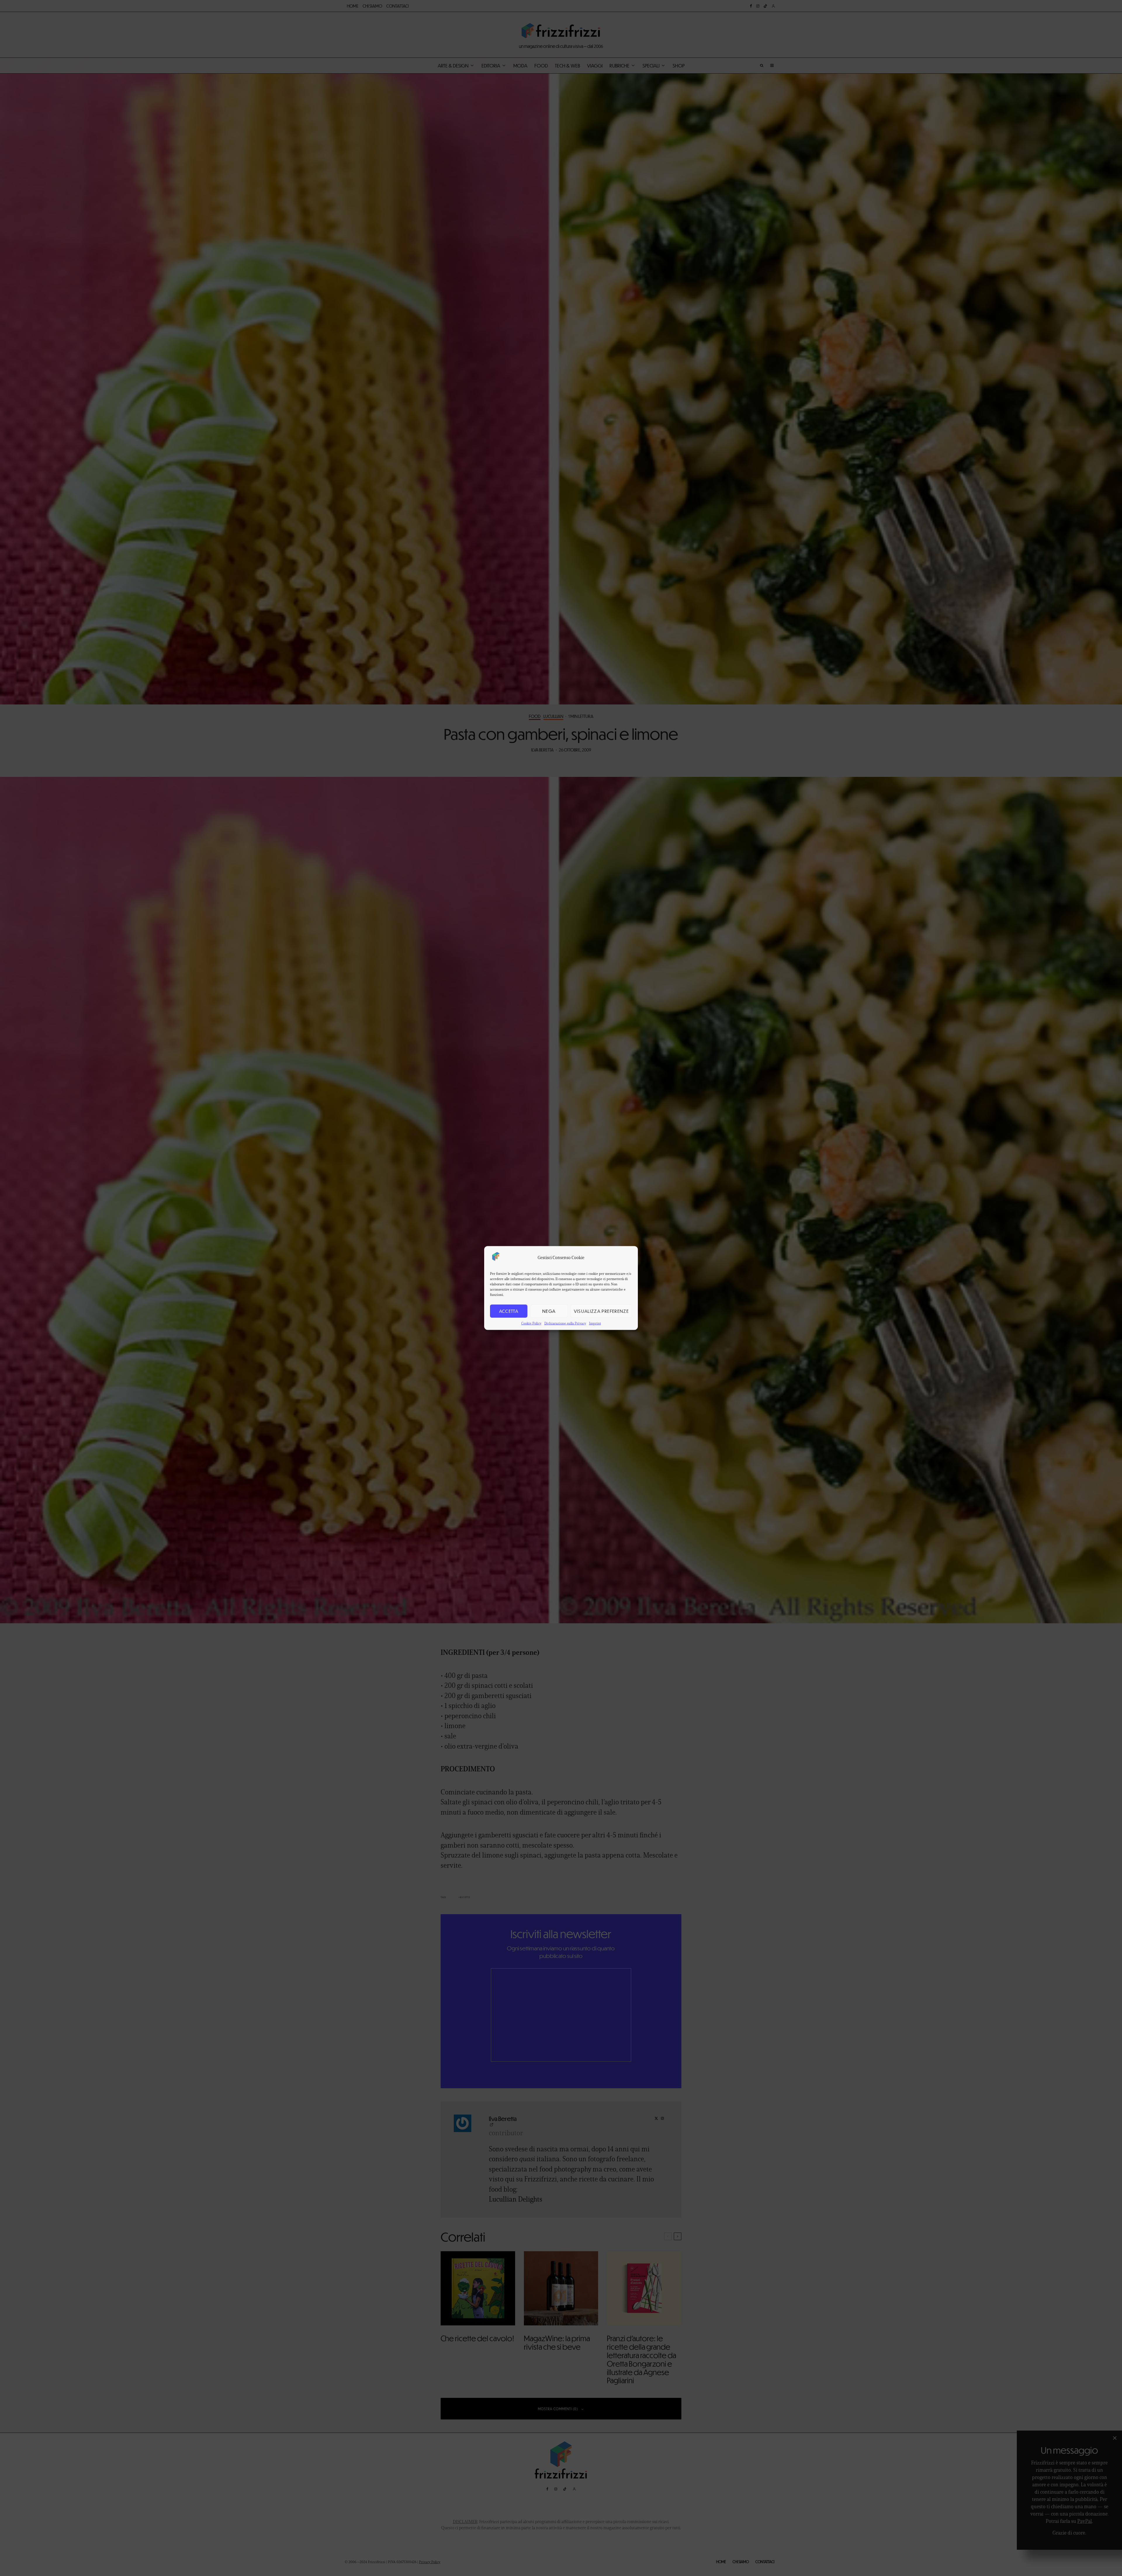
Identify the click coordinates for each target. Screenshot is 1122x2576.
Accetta (509, 1311)
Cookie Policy (531, 1323)
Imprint (595, 1323)
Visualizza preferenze (601, 1311)
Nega (549, 1311)
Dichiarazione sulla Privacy (565, 1323)
